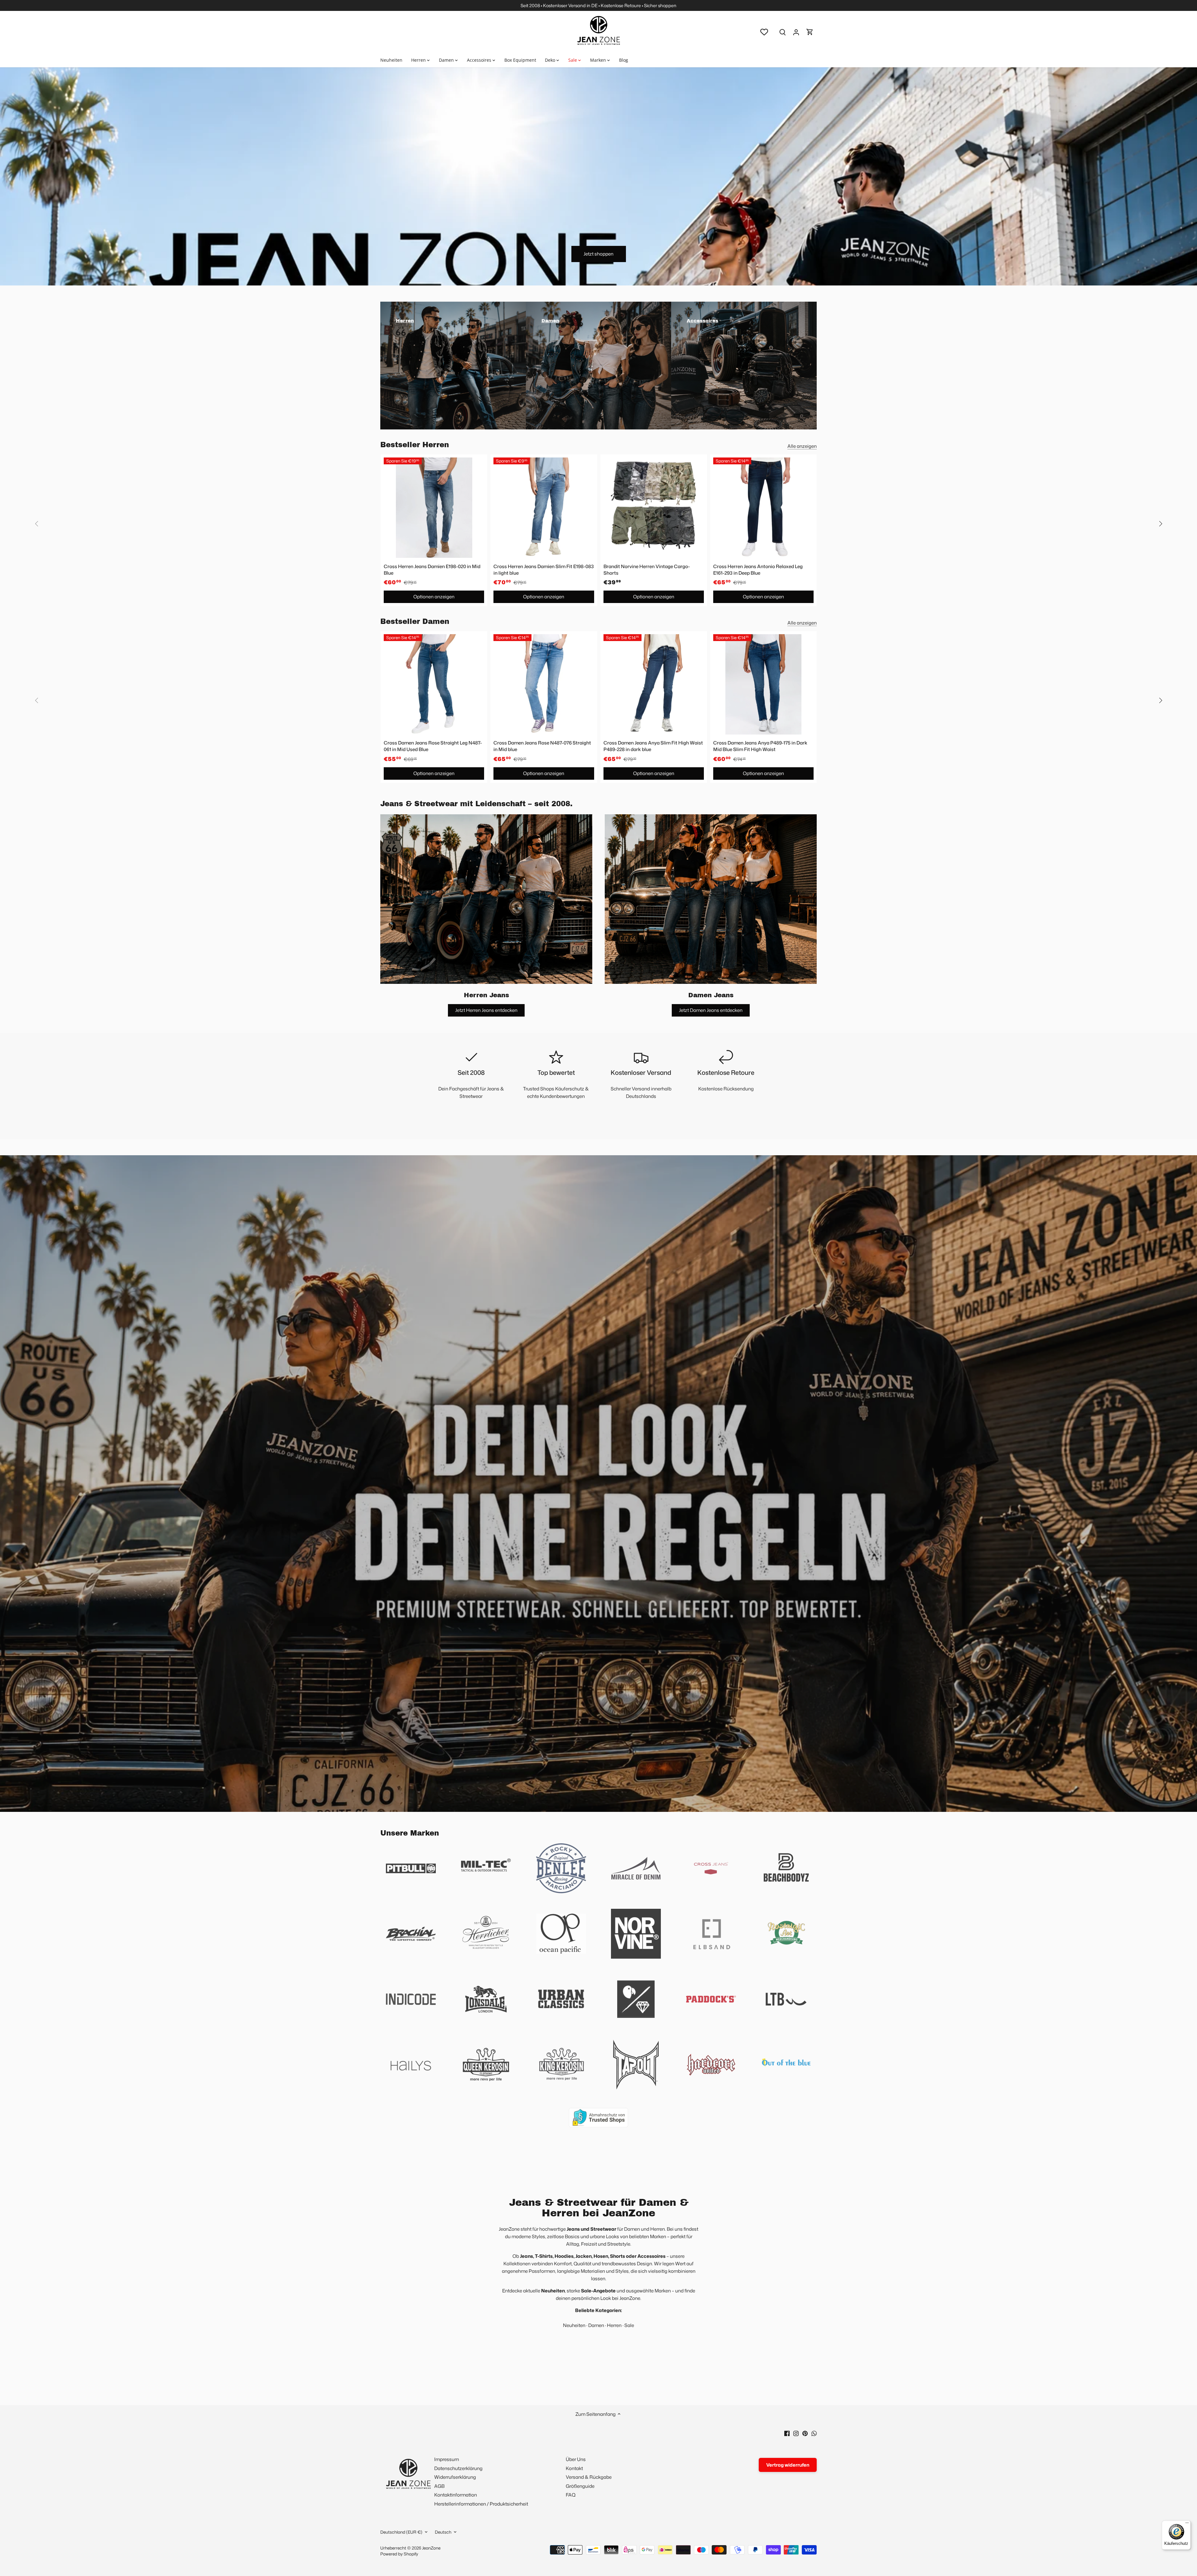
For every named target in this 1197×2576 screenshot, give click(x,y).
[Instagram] (796, 2433)
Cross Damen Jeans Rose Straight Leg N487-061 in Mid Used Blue (433, 746)
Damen (596, 2325)
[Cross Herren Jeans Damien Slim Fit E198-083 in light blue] (544, 508)
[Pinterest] (805, 2433)
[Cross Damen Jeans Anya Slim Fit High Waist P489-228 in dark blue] (654, 684)
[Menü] (1187, 2524)
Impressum (447, 2459)
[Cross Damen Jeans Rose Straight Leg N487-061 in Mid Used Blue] (434, 684)
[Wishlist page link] (764, 32)
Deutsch (443, 2532)
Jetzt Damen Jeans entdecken (711, 1010)
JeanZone (431, 2548)
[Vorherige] (37, 524)
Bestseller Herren (415, 445)
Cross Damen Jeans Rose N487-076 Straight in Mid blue (542, 746)
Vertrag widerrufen (788, 2465)
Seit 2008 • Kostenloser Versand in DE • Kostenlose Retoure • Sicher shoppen (598, 5)
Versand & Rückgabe (589, 2477)
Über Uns (576, 2459)
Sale (629, 2325)
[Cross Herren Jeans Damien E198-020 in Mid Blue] (434, 508)
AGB (439, 2486)
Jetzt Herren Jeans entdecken (486, 1010)
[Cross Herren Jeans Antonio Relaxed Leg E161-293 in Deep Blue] (763, 508)
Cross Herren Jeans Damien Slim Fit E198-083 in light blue (544, 570)
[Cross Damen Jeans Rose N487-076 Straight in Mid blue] (544, 684)
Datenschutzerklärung (458, 2468)
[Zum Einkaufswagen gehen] (810, 32)
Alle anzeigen (802, 446)
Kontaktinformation (456, 2495)
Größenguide (580, 2486)
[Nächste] (1160, 524)
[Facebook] (787, 2433)
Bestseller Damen (415, 622)
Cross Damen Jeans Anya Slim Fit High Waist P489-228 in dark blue (653, 746)
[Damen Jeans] (711, 899)
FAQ (571, 2495)
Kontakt (574, 2468)
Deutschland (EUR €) (401, 2532)
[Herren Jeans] (486, 899)
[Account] (796, 32)
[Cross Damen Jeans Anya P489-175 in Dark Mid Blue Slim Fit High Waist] (763, 684)
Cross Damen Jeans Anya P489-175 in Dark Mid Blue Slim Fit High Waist (760, 746)
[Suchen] (782, 32)
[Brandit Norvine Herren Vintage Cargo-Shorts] (654, 508)
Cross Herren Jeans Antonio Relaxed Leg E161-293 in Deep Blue (758, 570)
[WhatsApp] (814, 2433)
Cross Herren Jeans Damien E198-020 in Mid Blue (432, 570)
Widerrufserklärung (455, 2477)
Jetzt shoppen (598, 254)
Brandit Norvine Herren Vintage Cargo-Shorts (647, 570)
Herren (614, 2325)
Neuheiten (574, 2325)
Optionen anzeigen (434, 597)
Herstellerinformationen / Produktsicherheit (481, 2504)
